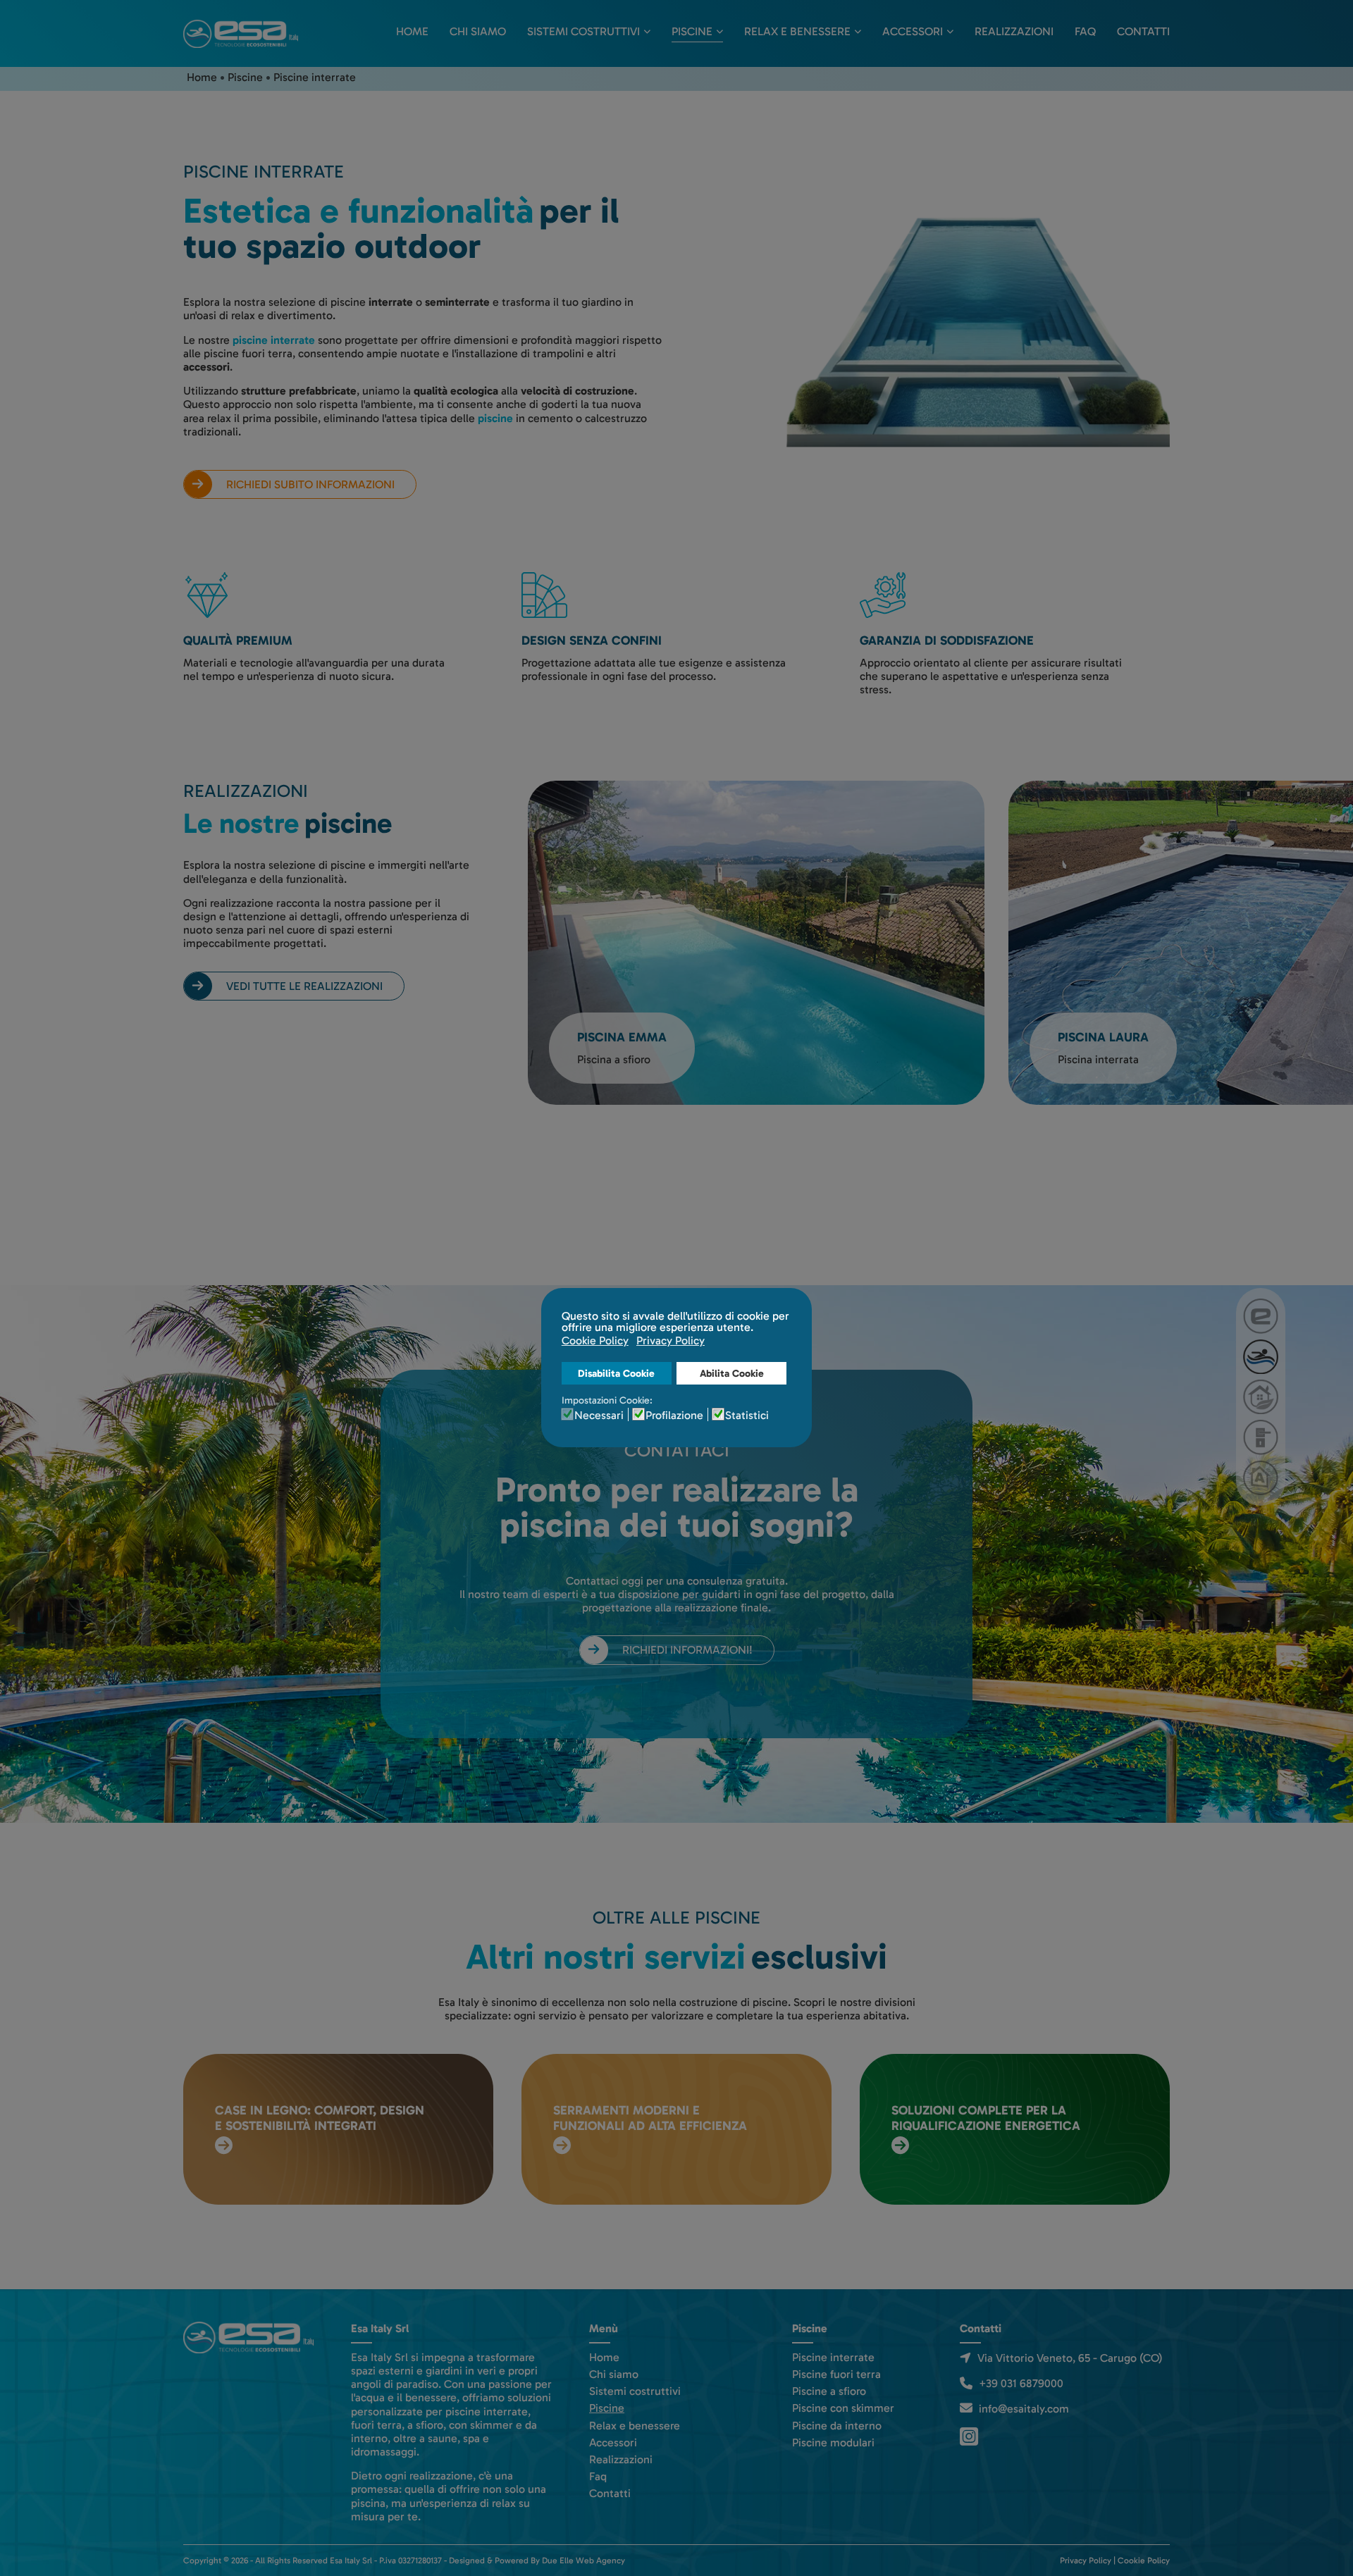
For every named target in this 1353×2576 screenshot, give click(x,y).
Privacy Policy (1086, 2560)
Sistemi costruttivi (583, 31)
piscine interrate (274, 340)
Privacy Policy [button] (671, 1340)
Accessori (913, 31)
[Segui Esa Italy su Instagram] (971, 2435)
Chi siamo (478, 31)
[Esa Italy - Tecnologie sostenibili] (1261, 1316)
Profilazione (674, 1416)
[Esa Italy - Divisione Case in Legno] (1261, 1397)
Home (412, 31)
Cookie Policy (1144, 2560)
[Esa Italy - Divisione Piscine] (1261, 1357)
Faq (1085, 31)
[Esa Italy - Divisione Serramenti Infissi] (1261, 1437)
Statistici (747, 1416)
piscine (495, 418)
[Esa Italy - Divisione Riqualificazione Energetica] (1261, 1478)
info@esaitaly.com (1024, 2409)
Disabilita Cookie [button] (616, 1373)
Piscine (692, 31)
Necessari (599, 1416)
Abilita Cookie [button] (732, 1373)
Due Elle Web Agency (583, 2560)
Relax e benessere (797, 31)
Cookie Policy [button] (595, 1340)
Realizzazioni (1014, 31)
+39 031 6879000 (1021, 2383)
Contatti (1143, 31)
